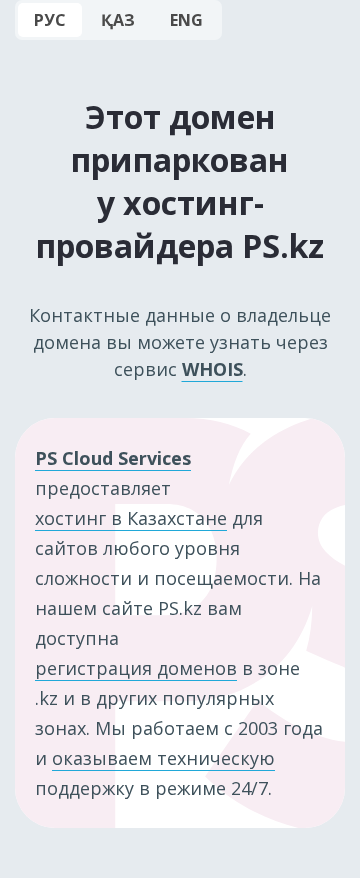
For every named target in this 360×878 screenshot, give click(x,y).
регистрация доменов (136, 668)
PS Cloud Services (113, 458)
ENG (186, 20)
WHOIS (212, 369)
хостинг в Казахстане (131, 518)
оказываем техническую (163, 758)
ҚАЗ (118, 20)
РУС (50, 20)
